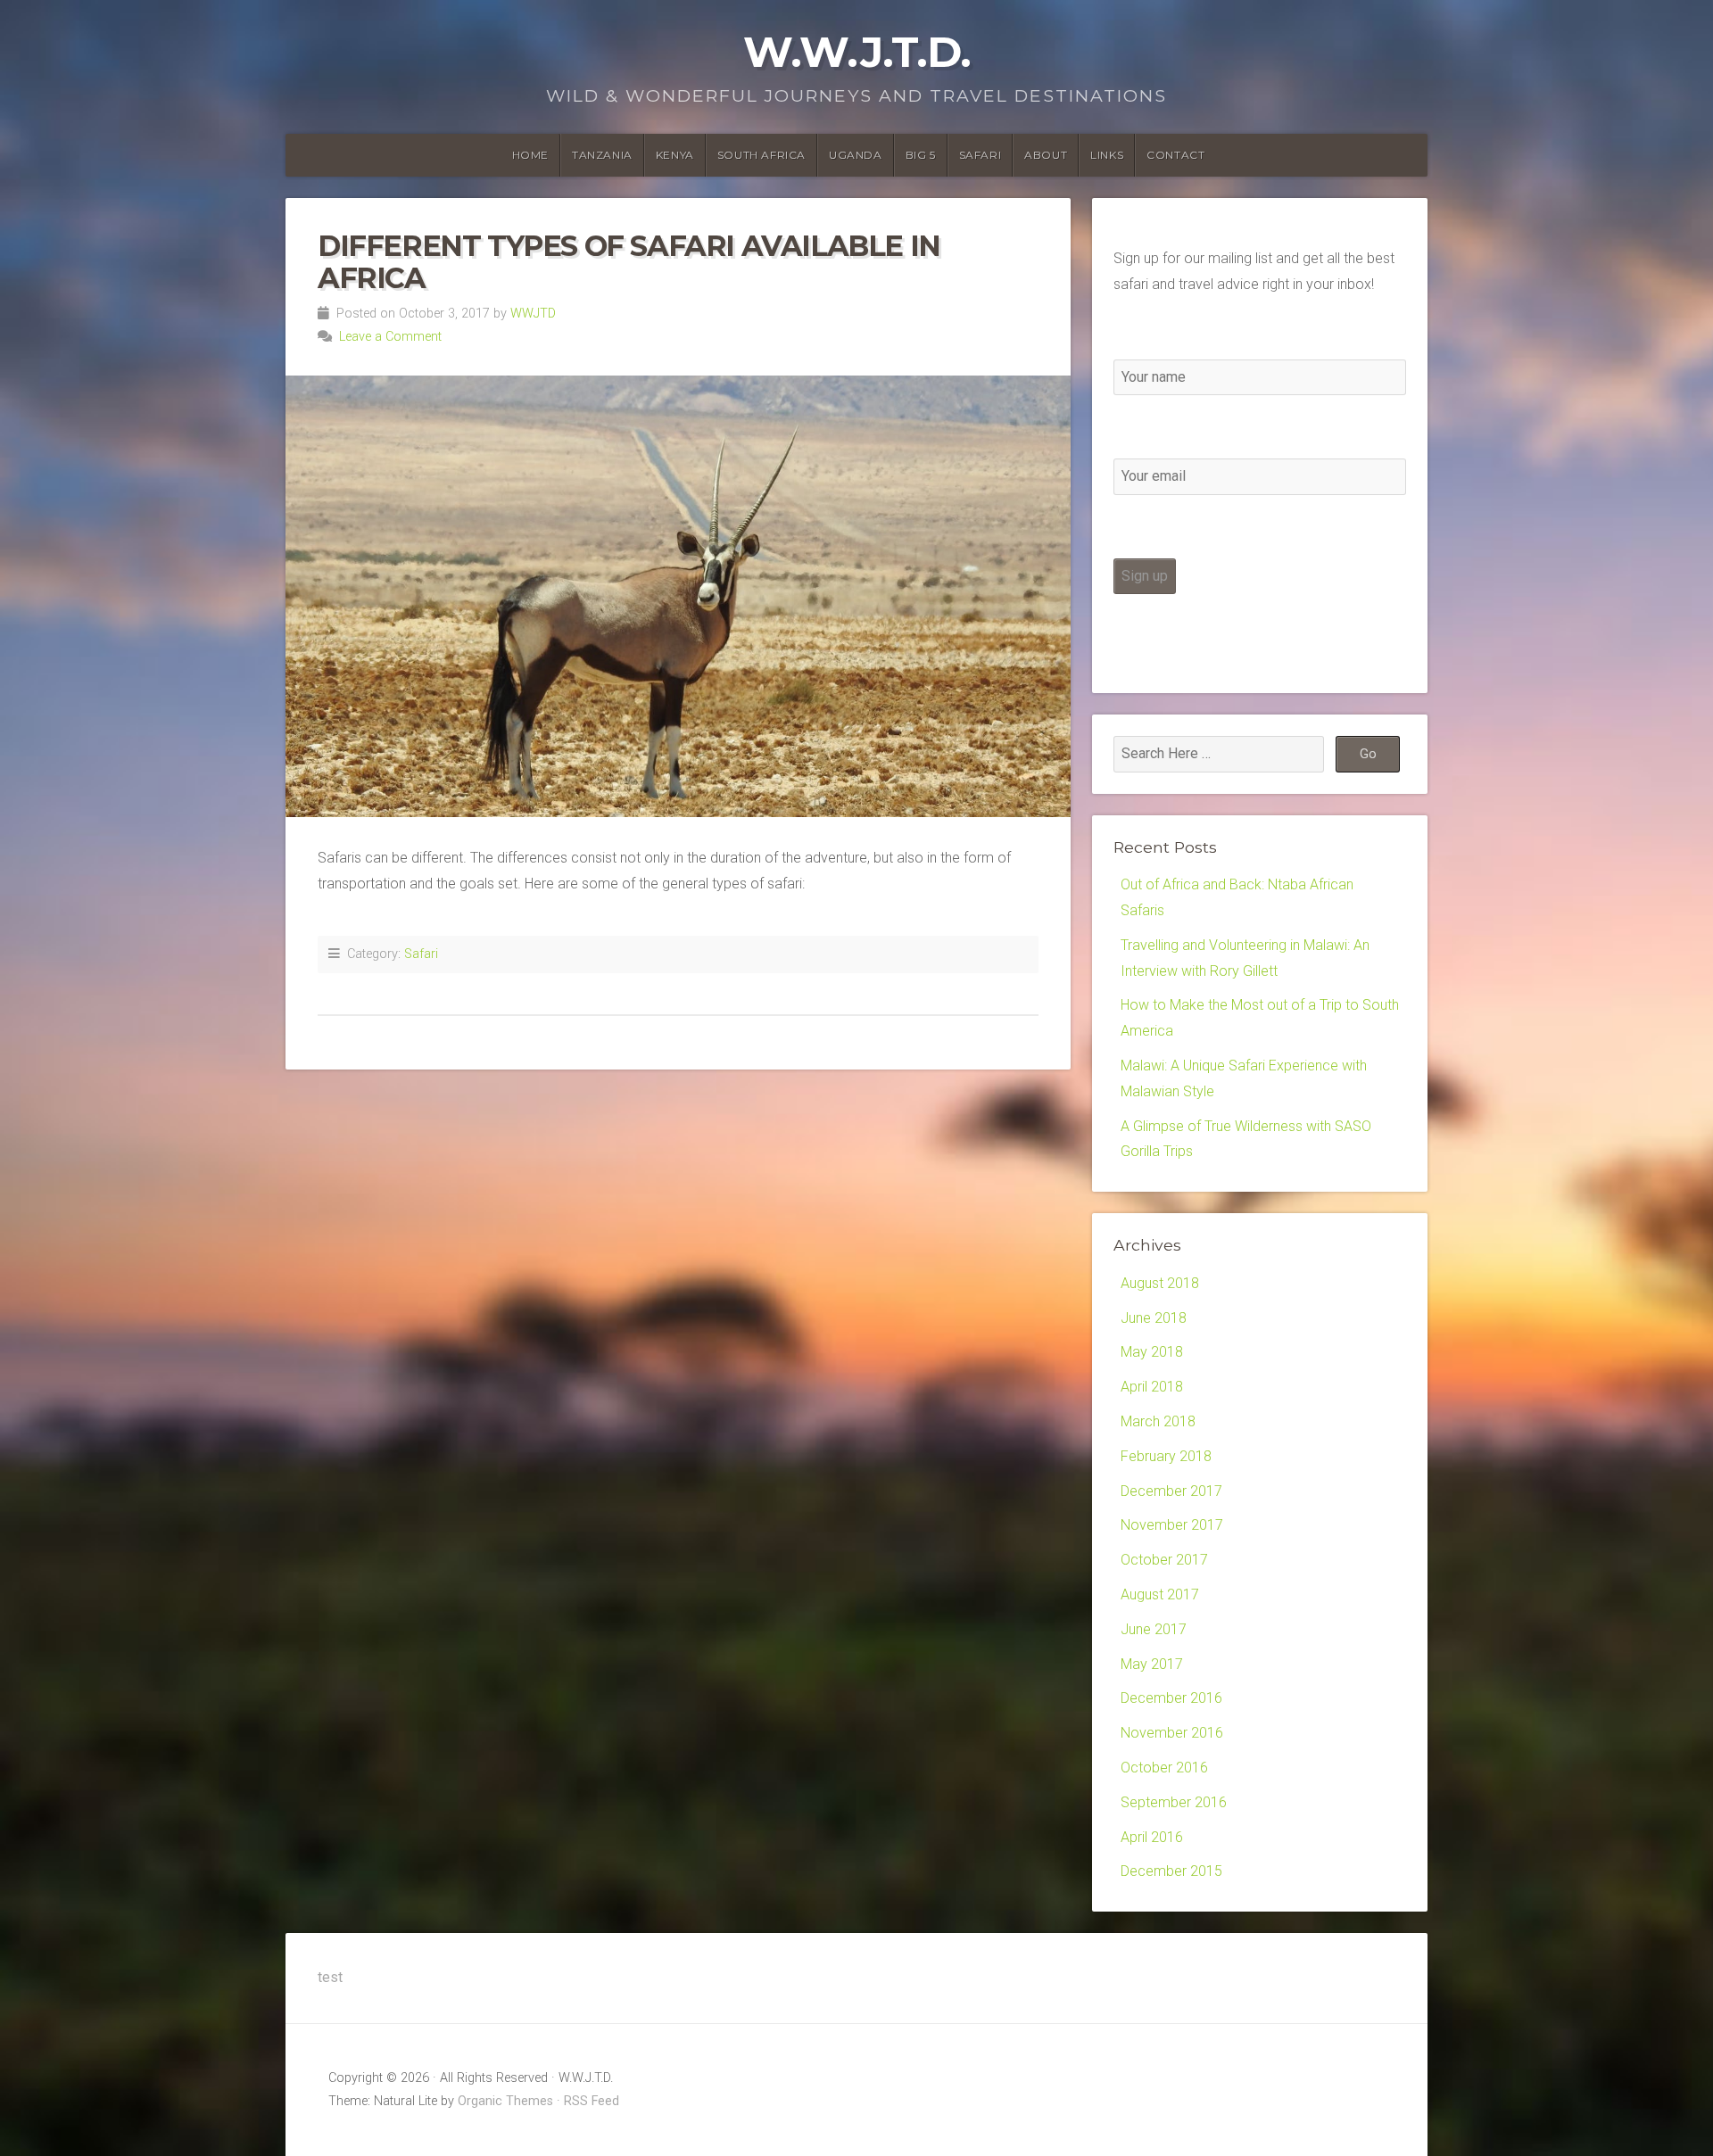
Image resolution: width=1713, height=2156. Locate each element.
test (330, 1977)
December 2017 (1171, 1491)
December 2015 (1171, 1871)
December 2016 (1171, 1698)
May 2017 (1152, 1664)
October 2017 (1164, 1560)
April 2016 (1152, 1837)
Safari (981, 155)
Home (530, 155)
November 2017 (1172, 1525)
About (1046, 155)
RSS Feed (592, 2101)
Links (1107, 155)
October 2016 (1164, 1768)
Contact (1175, 155)
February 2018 (1166, 1456)
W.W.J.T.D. (857, 52)
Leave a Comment (390, 337)
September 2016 (1174, 1802)
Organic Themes (505, 2101)
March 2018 (1158, 1421)
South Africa (761, 155)
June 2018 (1154, 1318)
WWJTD (533, 314)
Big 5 (921, 155)
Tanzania (602, 155)
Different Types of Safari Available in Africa (629, 261)
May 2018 (1152, 1352)
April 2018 (1152, 1387)
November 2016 (1172, 1733)
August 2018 (1160, 1283)
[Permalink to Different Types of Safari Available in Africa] (678, 596)
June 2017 (1154, 1629)
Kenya (675, 155)
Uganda (856, 155)
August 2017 (1160, 1594)
